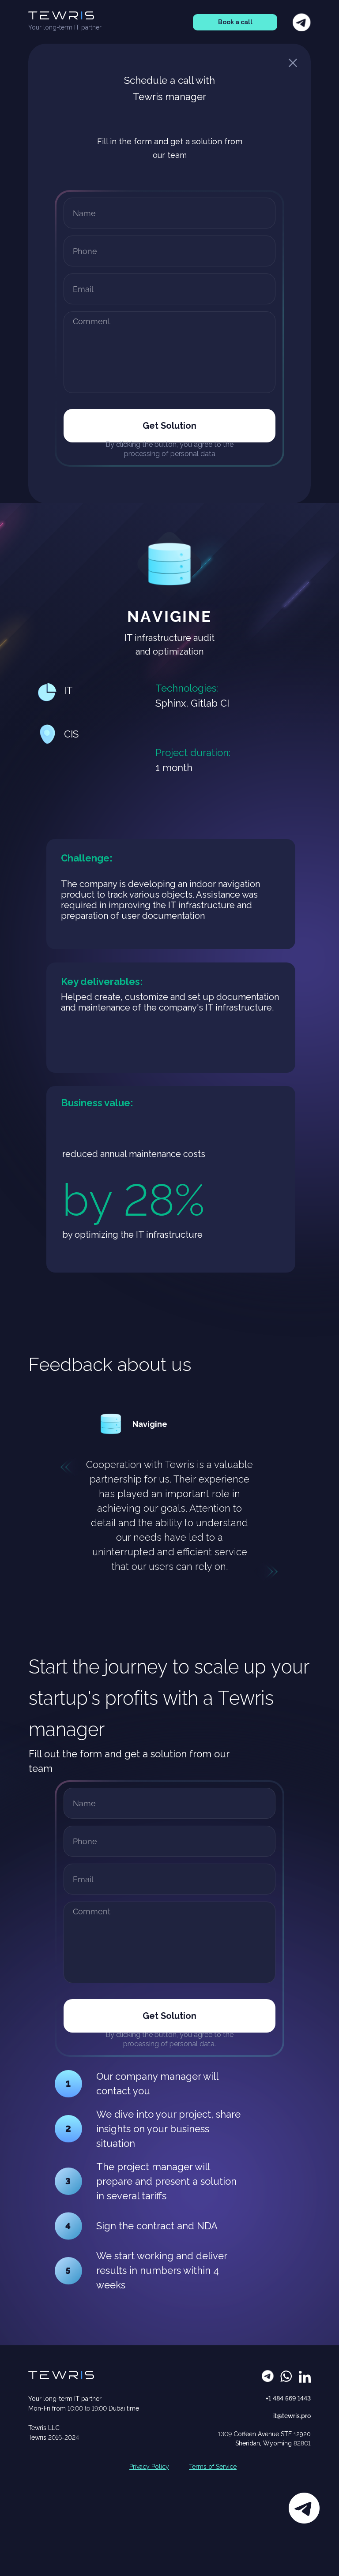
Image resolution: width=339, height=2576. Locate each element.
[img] (111, 1424)
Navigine (150, 1424)
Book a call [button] (235, 22)
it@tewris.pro (292, 2416)
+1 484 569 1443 (288, 2398)
